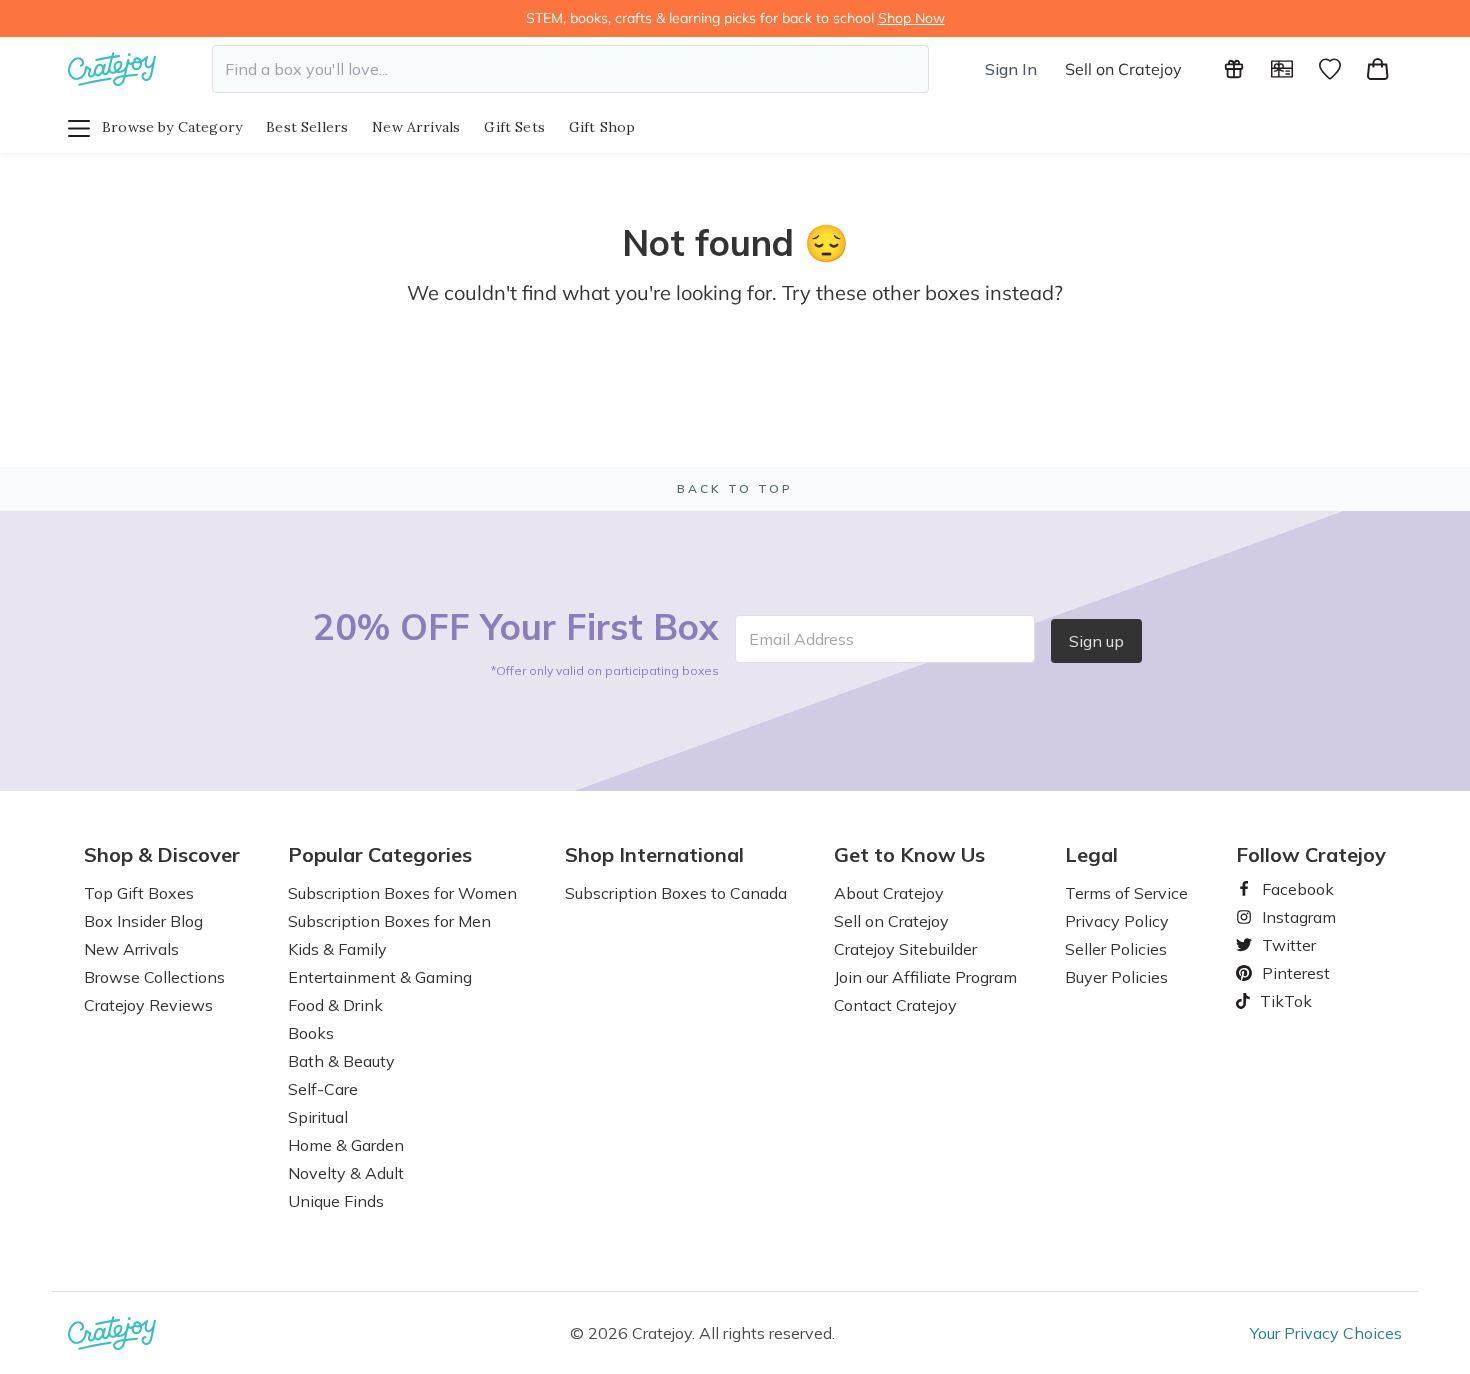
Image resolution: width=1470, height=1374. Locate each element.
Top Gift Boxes (139, 893)
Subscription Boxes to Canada (676, 893)
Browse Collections (154, 977)
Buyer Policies (1116, 977)
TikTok (1279, 1001)
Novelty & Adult (346, 1173)
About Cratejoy (889, 893)
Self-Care (323, 1089)
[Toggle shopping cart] (1378, 69)
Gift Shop (602, 127)
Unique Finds (336, 1201)
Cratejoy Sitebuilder (905, 949)
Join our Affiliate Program (925, 977)
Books (311, 1033)
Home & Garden (346, 1145)
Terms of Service (1126, 893)
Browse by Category (172, 127)
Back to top (735, 488)
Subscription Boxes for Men (389, 921)
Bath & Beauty (341, 1061)
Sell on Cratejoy (1123, 69)
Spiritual (318, 1117)
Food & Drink (335, 1005)
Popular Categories (380, 855)
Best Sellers (307, 127)
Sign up (1096, 641)
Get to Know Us (909, 855)
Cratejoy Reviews (148, 1005)
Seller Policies (1116, 949)
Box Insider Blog (143, 921)
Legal (1091, 855)
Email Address (801, 639)
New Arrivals (416, 127)
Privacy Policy (1117, 921)
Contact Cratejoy (895, 1005)
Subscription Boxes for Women (402, 893)
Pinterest (1288, 973)
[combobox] (570, 69)
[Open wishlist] (1330, 69)
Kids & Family (337, 949)
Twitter (1281, 945)
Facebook (1290, 889)
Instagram (1291, 917)
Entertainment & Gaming (380, 977)
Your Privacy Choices (1326, 1333)
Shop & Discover (162, 855)
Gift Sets (514, 127)
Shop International (654, 855)
